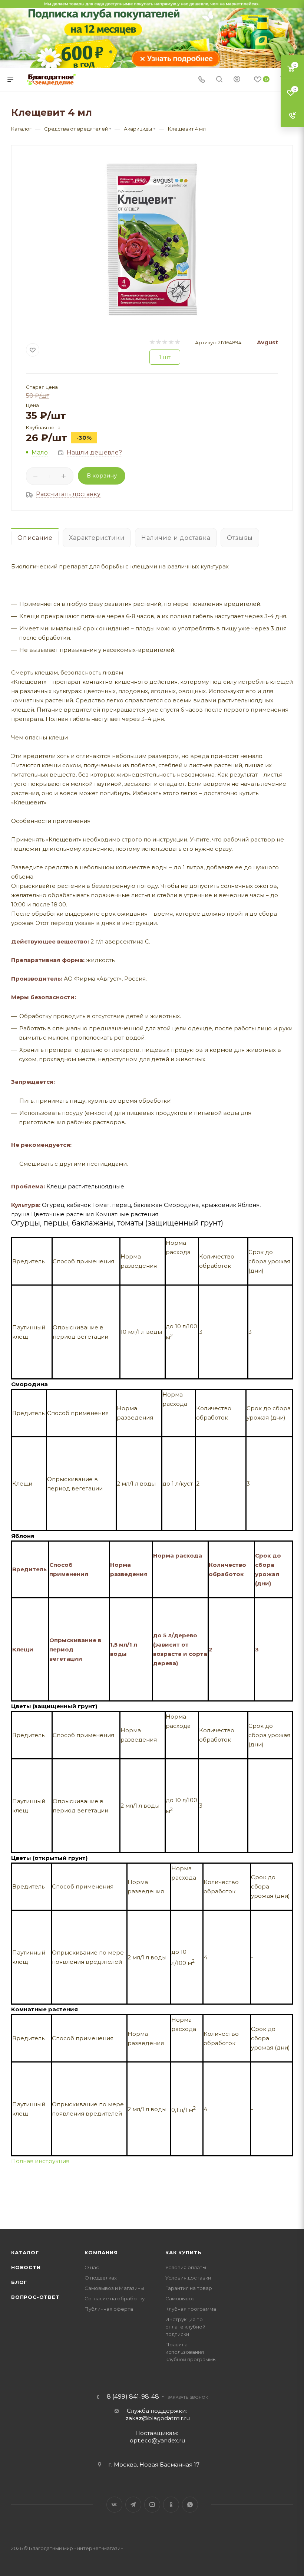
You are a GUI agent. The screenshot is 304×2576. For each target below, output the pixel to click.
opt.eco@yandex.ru (157, 2440)
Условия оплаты (186, 2267)
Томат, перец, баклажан (127, 1205)
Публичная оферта (109, 2309)
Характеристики (97, 538)
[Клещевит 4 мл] (152, 239)
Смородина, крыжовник (200, 1205)
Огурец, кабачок (66, 1205)
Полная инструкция (40, 2161)
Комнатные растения (127, 1214)
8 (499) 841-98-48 (133, 2397)
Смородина (29, 1384)
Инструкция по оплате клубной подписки (185, 2327)
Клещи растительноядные (85, 1186)
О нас (92, 2267)
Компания (101, 2252)
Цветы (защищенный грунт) (54, 1706)
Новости (26, 2267)
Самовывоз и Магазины (114, 2288)
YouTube (152, 2505)
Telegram (133, 2505)
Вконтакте (114, 2505)
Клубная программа (191, 2309)
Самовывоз (180, 2298)
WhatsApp (190, 2505)
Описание (35, 538)
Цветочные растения (62, 1214)
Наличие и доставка (176, 538)
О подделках (101, 2278)
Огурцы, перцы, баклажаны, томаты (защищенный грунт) (117, 1223)
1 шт (165, 357)
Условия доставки (188, 2278)
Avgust (267, 342)
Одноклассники (171, 2505)
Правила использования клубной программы (191, 2352)
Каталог (25, 2252)
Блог (19, 2282)
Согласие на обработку (115, 2298)
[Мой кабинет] (237, 80)
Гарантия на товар (189, 2288)
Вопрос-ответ (35, 2297)
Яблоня (23, 1536)
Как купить (184, 2252)
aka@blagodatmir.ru (158, 2418)
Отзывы (240, 538)
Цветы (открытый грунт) (49, 1858)
